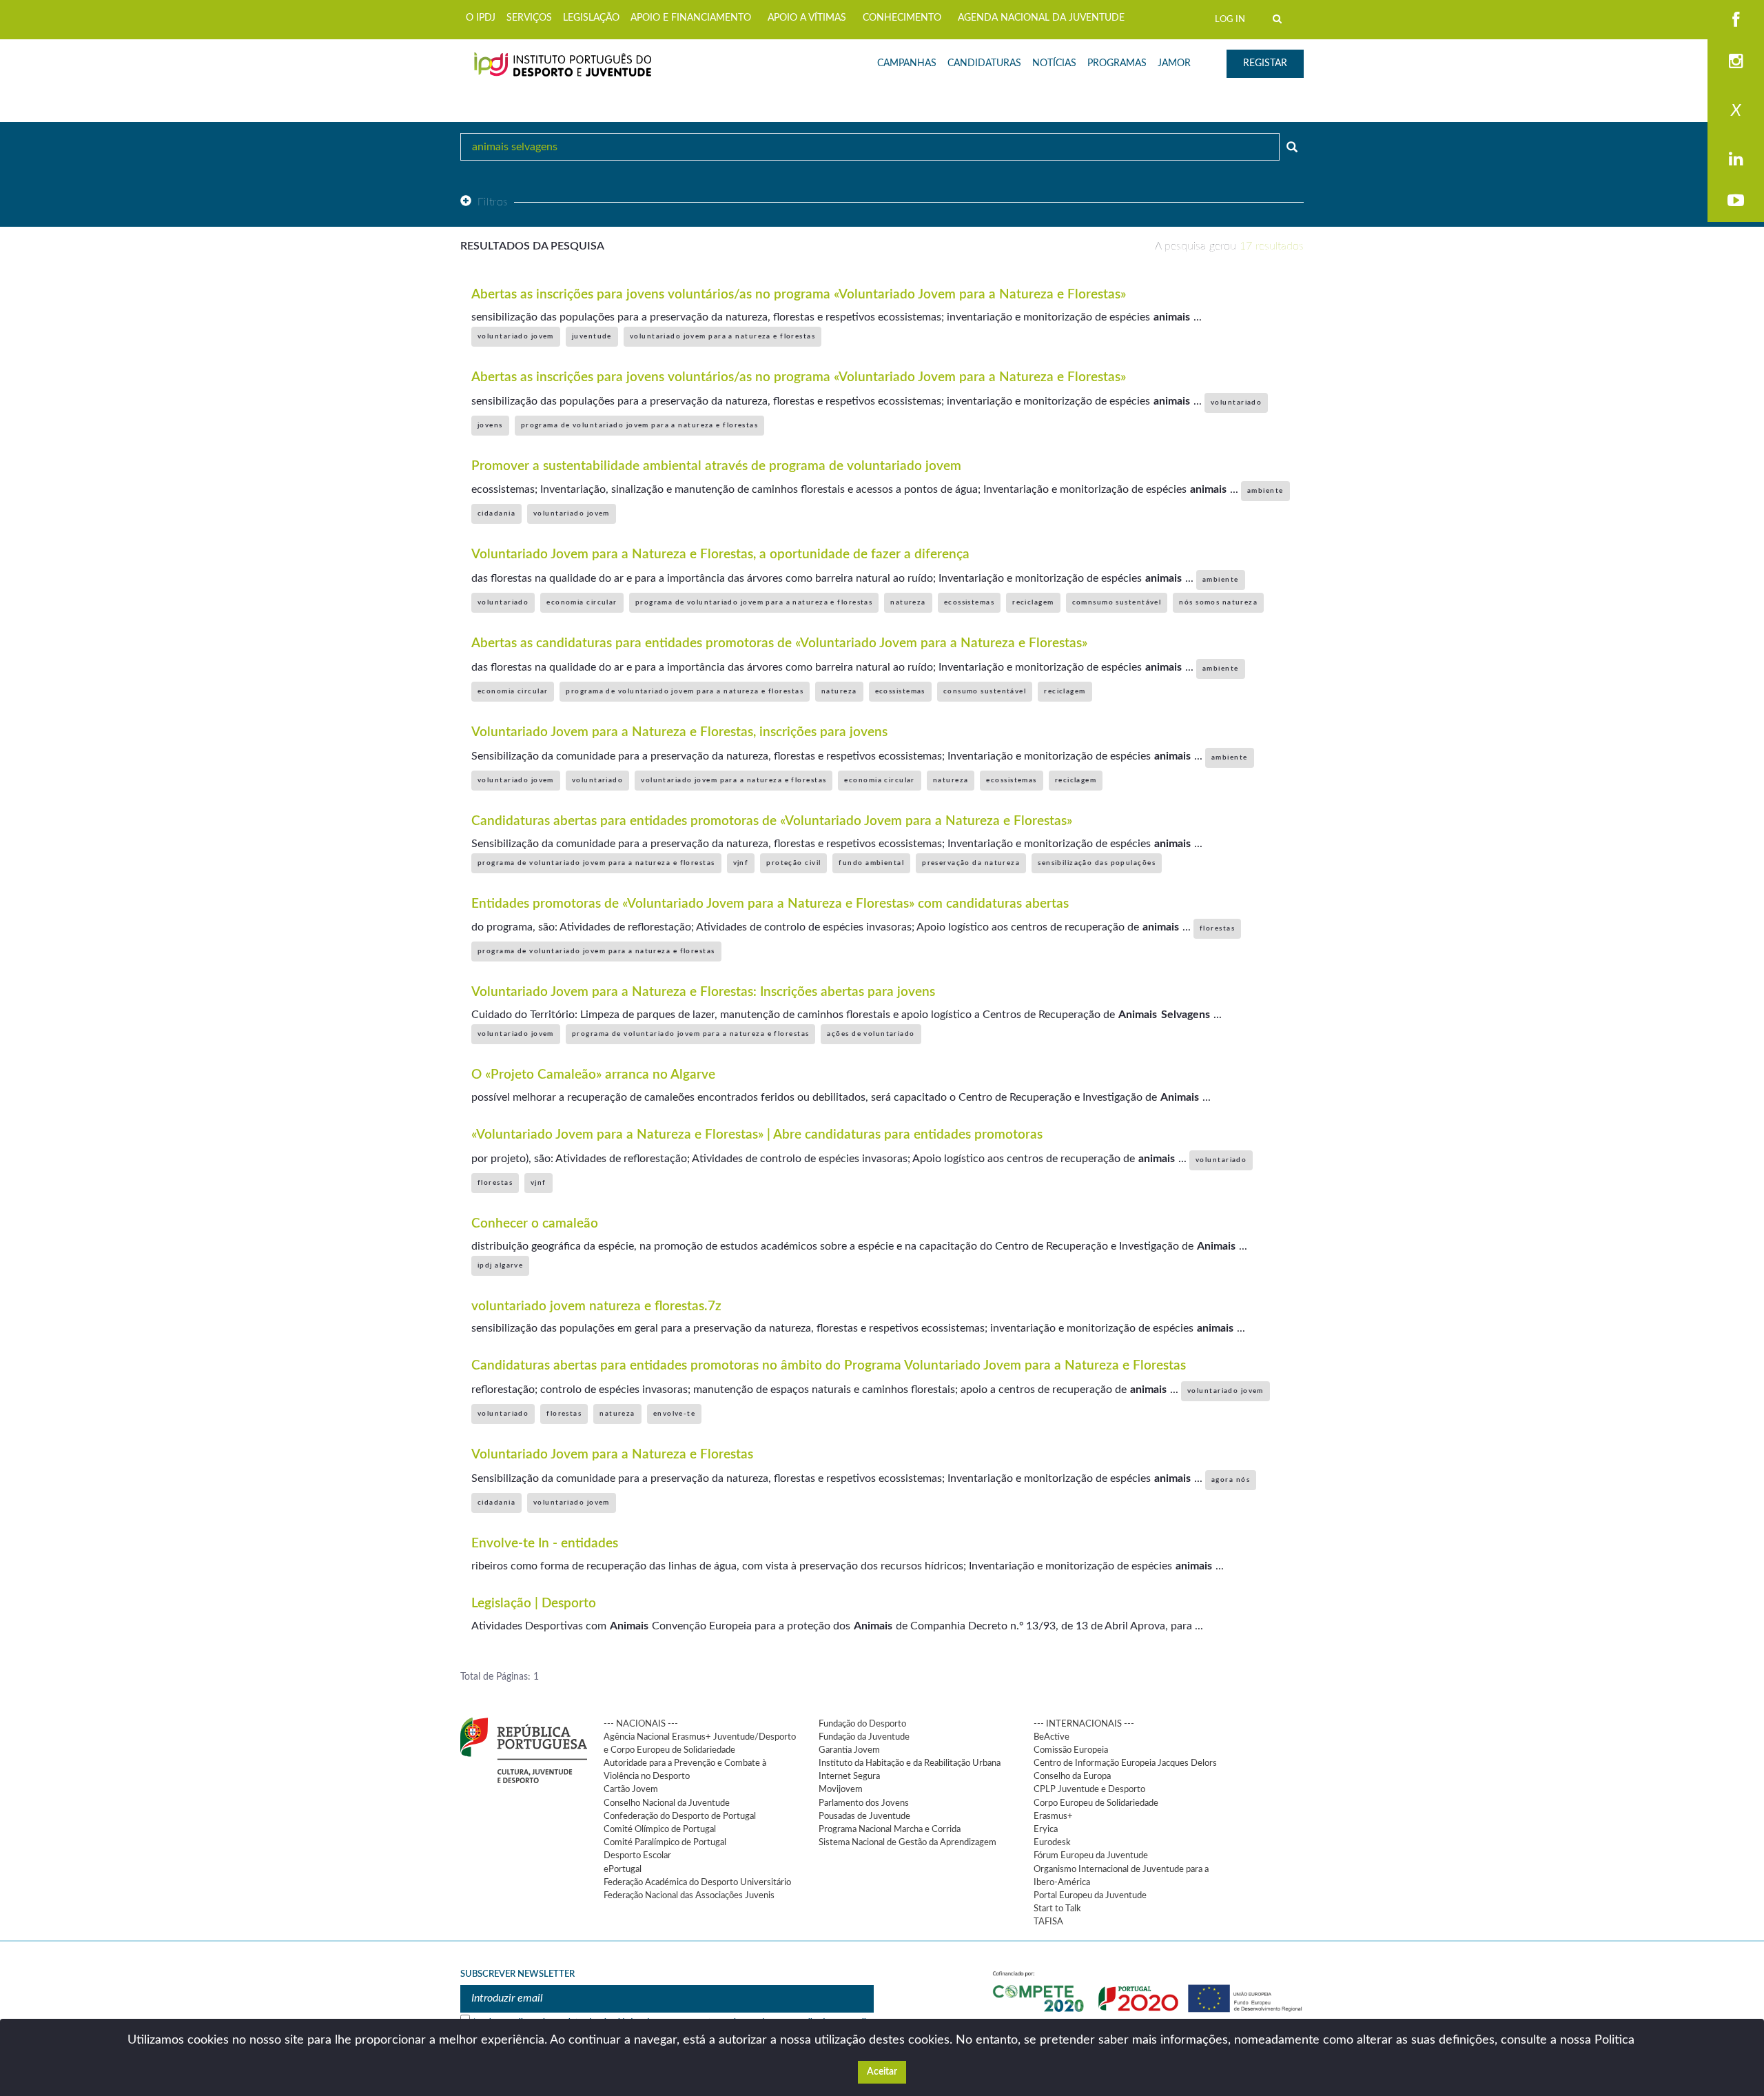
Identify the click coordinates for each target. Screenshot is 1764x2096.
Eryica (1046, 1829)
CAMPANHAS (907, 63)
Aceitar (882, 2072)
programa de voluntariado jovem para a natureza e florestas (640, 425)
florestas (1217, 928)
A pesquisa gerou (1229, 246)
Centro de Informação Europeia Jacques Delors (1125, 1763)
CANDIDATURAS (984, 63)
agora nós (1231, 1480)
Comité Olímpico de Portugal (660, 1829)
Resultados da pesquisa (532, 246)
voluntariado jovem (516, 336)
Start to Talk (1057, 1909)
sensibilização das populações (1097, 863)
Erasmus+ (1053, 1816)
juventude (592, 336)
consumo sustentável (985, 691)
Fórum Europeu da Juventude (1091, 1855)
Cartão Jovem (631, 1789)
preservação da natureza (971, 863)
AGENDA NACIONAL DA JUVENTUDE (1041, 18)
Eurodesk (1052, 1842)
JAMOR (1174, 63)
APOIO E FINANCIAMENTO (691, 18)
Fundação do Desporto (862, 1724)
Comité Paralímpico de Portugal (665, 1842)
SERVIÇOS (529, 18)
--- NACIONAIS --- (641, 1724)
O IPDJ (481, 18)
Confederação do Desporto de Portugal (680, 1816)
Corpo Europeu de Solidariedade (1096, 1803)
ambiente (1265, 491)
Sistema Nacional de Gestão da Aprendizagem (907, 1842)
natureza (908, 602)
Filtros (493, 202)
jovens (490, 425)
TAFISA (1048, 1922)
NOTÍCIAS (1054, 63)
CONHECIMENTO (902, 18)
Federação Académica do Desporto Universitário (697, 1882)
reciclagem (1033, 602)
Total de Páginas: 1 (500, 1677)
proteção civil (793, 863)
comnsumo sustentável (1117, 602)
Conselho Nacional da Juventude (667, 1803)
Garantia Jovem (849, 1750)
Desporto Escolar (637, 1855)
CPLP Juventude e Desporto (1089, 1789)
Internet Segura (849, 1776)
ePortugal (623, 1869)
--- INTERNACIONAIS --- (1084, 1724)
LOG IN (1230, 19)
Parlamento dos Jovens (864, 1803)
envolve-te (674, 1414)
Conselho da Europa (1072, 1776)
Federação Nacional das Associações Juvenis (689, 1895)
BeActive (1052, 1737)
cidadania (496, 513)
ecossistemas (969, 602)
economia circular (582, 602)
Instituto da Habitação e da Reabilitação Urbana (910, 1763)
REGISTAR (1265, 63)
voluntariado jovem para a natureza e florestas (722, 336)
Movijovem (841, 1789)
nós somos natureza (1218, 602)
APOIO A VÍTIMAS (807, 18)
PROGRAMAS (1117, 63)
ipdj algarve (500, 1265)
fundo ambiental (871, 863)
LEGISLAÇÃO (591, 18)
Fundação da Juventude (864, 1737)
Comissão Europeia (1071, 1750)
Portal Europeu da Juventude (1090, 1895)
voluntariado (1236, 403)
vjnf (741, 863)
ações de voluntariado (871, 1034)
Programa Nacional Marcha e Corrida (890, 1829)
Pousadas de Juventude (864, 1816)
